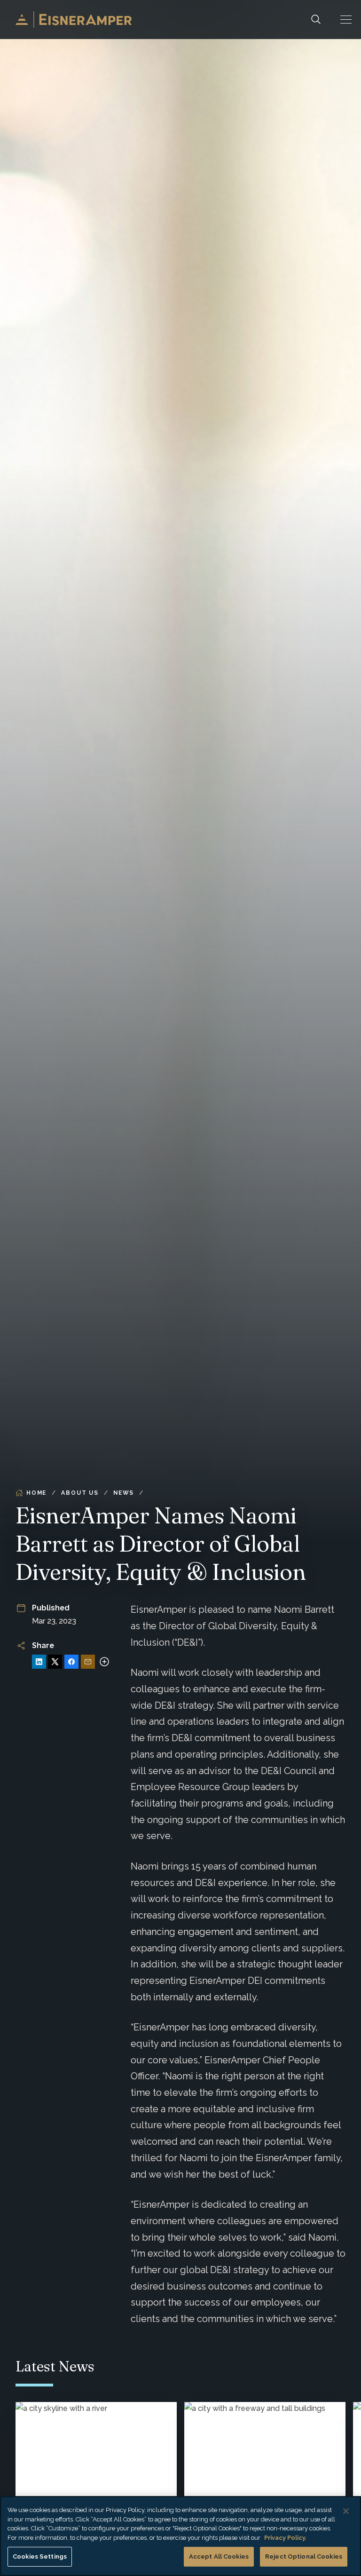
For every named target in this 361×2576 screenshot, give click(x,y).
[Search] (316, 20)
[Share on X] (55, 1662)
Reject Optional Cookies (304, 2556)
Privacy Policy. (285, 2538)
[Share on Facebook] (71, 1662)
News (124, 1493)
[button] (346, 20)
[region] (180, 2536)
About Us (80, 1493)
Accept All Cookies (219, 2556)
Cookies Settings (40, 2556)
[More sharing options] (104, 1662)
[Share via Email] (88, 1662)
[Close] (346, 2511)
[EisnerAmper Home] (74, 20)
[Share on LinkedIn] (39, 1662)
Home (36, 1493)
